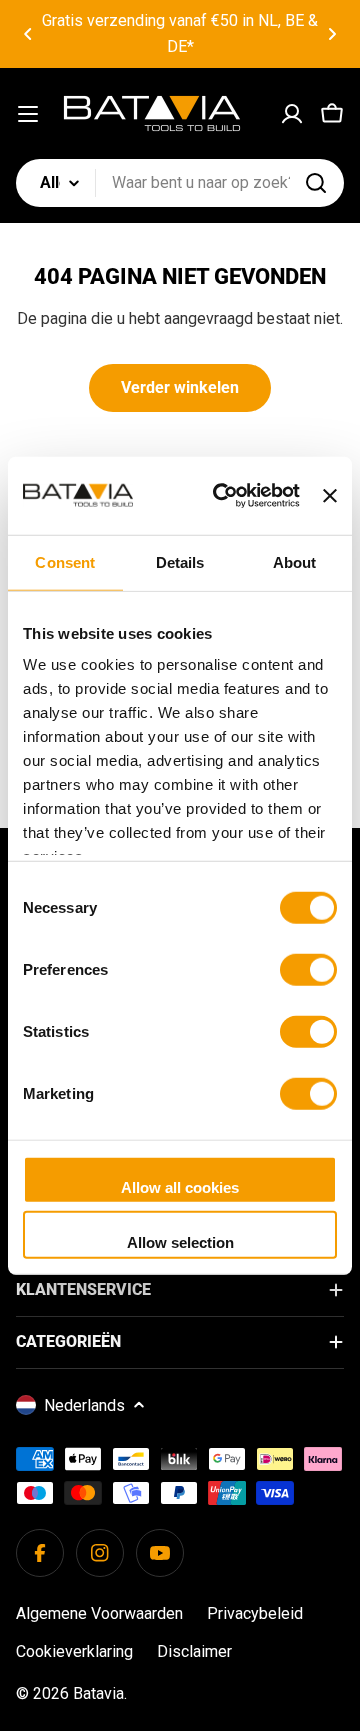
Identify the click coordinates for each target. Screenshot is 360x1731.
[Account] (292, 114)
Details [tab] (180, 561)
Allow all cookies (180, 1186)
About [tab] (295, 561)
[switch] (308, 969)
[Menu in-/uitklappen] (28, 114)
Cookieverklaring (74, 1651)
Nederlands (84, 1405)
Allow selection (180, 1242)
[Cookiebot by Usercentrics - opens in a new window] (222, 496)
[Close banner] (330, 495)
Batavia (98, 1693)
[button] (28, 34)
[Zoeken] (316, 183)
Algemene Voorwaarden (99, 1613)
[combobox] (180, 183)
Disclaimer (194, 1651)
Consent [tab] (65, 561)
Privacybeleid (255, 1613)
